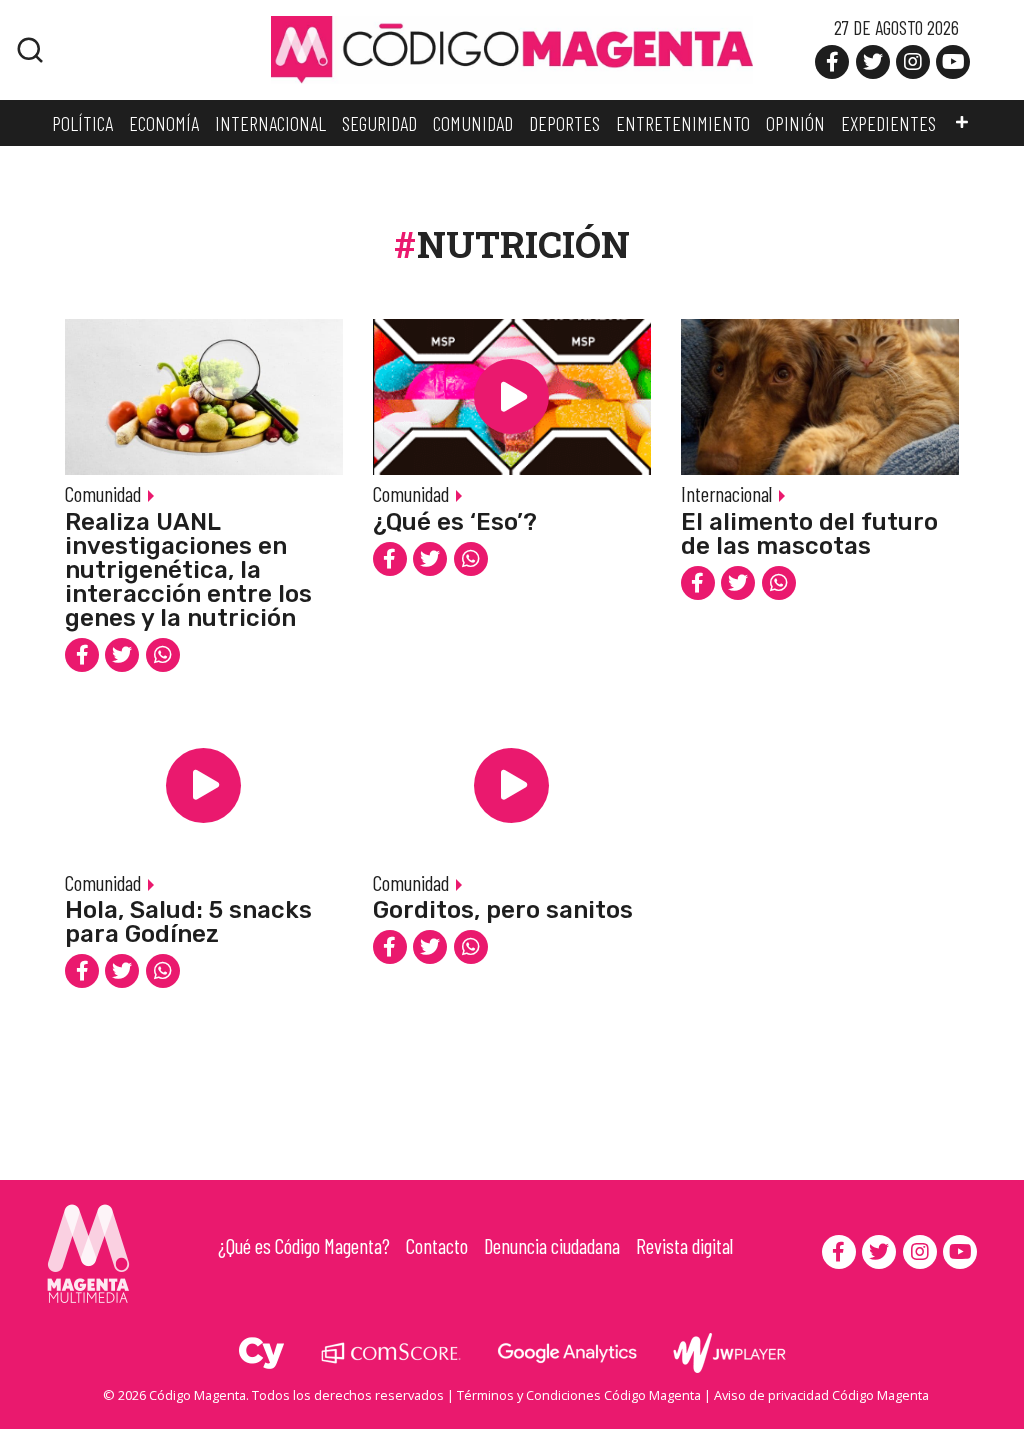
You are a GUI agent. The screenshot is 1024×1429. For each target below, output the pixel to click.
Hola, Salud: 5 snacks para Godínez (188, 922)
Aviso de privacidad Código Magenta (821, 1395)
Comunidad (103, 493)
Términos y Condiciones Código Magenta (579, 1395)
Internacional (726, 493)
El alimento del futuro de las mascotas (809, 534)
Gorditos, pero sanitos (503, 910)
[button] (962, 123)
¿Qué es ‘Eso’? (455, 522)
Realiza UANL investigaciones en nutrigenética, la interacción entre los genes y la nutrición (188, 570)
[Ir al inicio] (512, 48)
